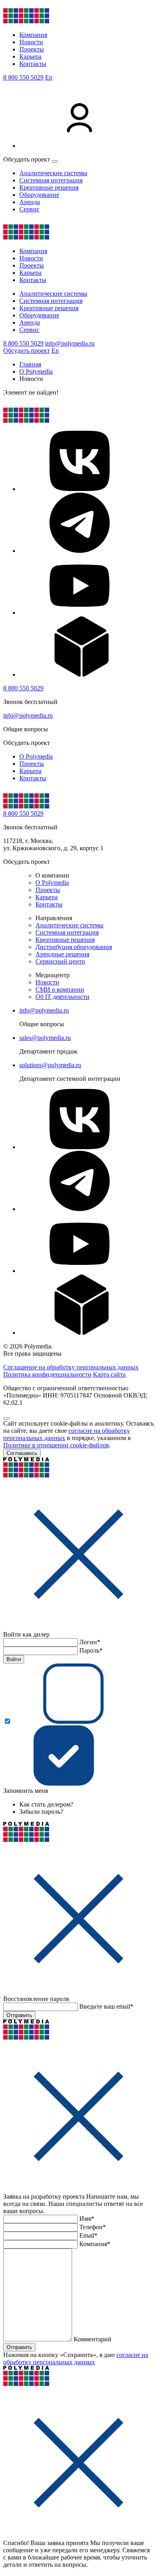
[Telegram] (80, 551)
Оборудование (39, 195)
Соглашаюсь (22, 1453)
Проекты (32, 49)
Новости (31, 42)
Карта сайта (109, 1374)
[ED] (80, 674)
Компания (33, 35)
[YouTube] (80, 613)
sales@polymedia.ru (45, 1038)
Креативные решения (49, 187)
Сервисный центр (60, 961)
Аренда (30, 202)
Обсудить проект (27, 351)
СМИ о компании (60, 989)
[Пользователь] (80, 146)
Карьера (30, 56)
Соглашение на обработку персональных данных (71, 1367)
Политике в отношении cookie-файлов (56, 1445)
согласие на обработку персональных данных (76, 2358)
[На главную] (26, 21)
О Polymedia (36, 756)
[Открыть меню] (55, 162)
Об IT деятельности (62, 997)
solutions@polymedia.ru (50, 1065)
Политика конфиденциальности (47, 1374)
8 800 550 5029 (23, 77)
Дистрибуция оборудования (74, 947)
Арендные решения (62, 954)
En (49, 77)
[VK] (80, 489)
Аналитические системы (53, 173)
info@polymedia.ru (70, 343)
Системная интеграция (51, 180)
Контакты (33, 64)
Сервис (29, 209)
